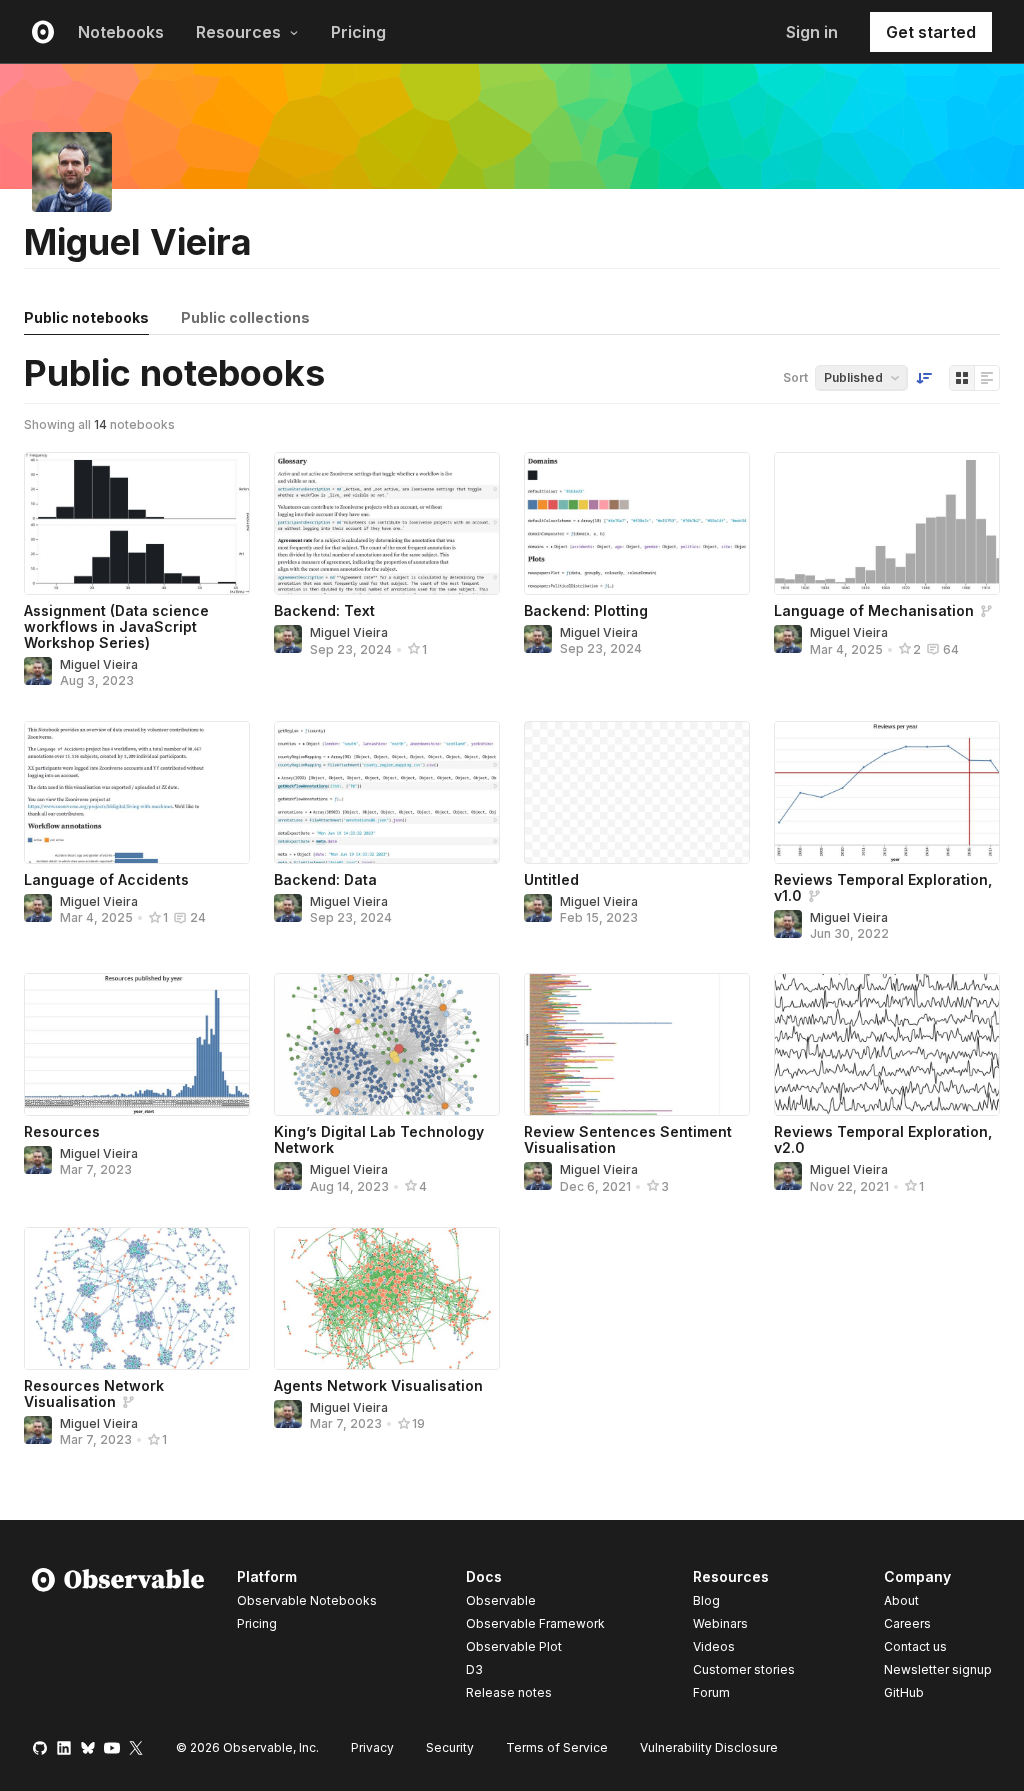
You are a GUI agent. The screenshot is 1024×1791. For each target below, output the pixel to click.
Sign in (812, 32)
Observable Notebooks (307, 1600)
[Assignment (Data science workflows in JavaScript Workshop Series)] (137, 523)
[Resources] (137, 1044)
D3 (474, 1669)
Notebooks (121, 32)
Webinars (720, 1623)
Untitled (551, 879)
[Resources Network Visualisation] (137, 1298)
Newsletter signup (938, 1670)
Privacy (372, 1747)
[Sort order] (924, 378)
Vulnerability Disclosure (709, 1747)
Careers (907, 1623)
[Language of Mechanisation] (887, 523)
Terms (557, 1747)
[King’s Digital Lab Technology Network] (387, 1044)
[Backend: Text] (387, 523)
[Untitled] (637, 792)
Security (450, 1747)
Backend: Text (324, 610)
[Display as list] (987, 378)
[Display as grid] (962, 378)
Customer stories (744, 1669)
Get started (931, 32)
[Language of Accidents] (137, 792)
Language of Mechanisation (874, 610)
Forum (711, 1692)
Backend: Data (325, 879)
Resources (238, 32)
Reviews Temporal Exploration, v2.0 (883, 1139)
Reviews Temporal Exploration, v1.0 (883, 887)
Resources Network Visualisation (94, 1393)
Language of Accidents (106, 879)
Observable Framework (535, 1623)
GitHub (904, 1692)
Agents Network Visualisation (378, 1385)
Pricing (358, 32)
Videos (714, 1646)
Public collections (245, 317)
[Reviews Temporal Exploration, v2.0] (887, 1044)
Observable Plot (514, 1646)
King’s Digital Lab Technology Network (379, 1139)
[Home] (118, 1638)
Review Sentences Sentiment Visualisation (628, 1139)
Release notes (509, 1692)
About (901, 1600)
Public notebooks (86, 317)
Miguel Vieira (99, 664)
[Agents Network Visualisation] (387, 1298)
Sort (795, 377)
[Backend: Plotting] (637, 523)
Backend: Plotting (586, 610)
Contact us (915, 1647)
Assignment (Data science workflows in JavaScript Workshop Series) (116, 626)
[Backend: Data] (387, 792)
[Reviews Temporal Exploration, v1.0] (887, 792)
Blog (706, 1600)
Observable (501, 1600)
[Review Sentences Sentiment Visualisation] (637, 1044)
